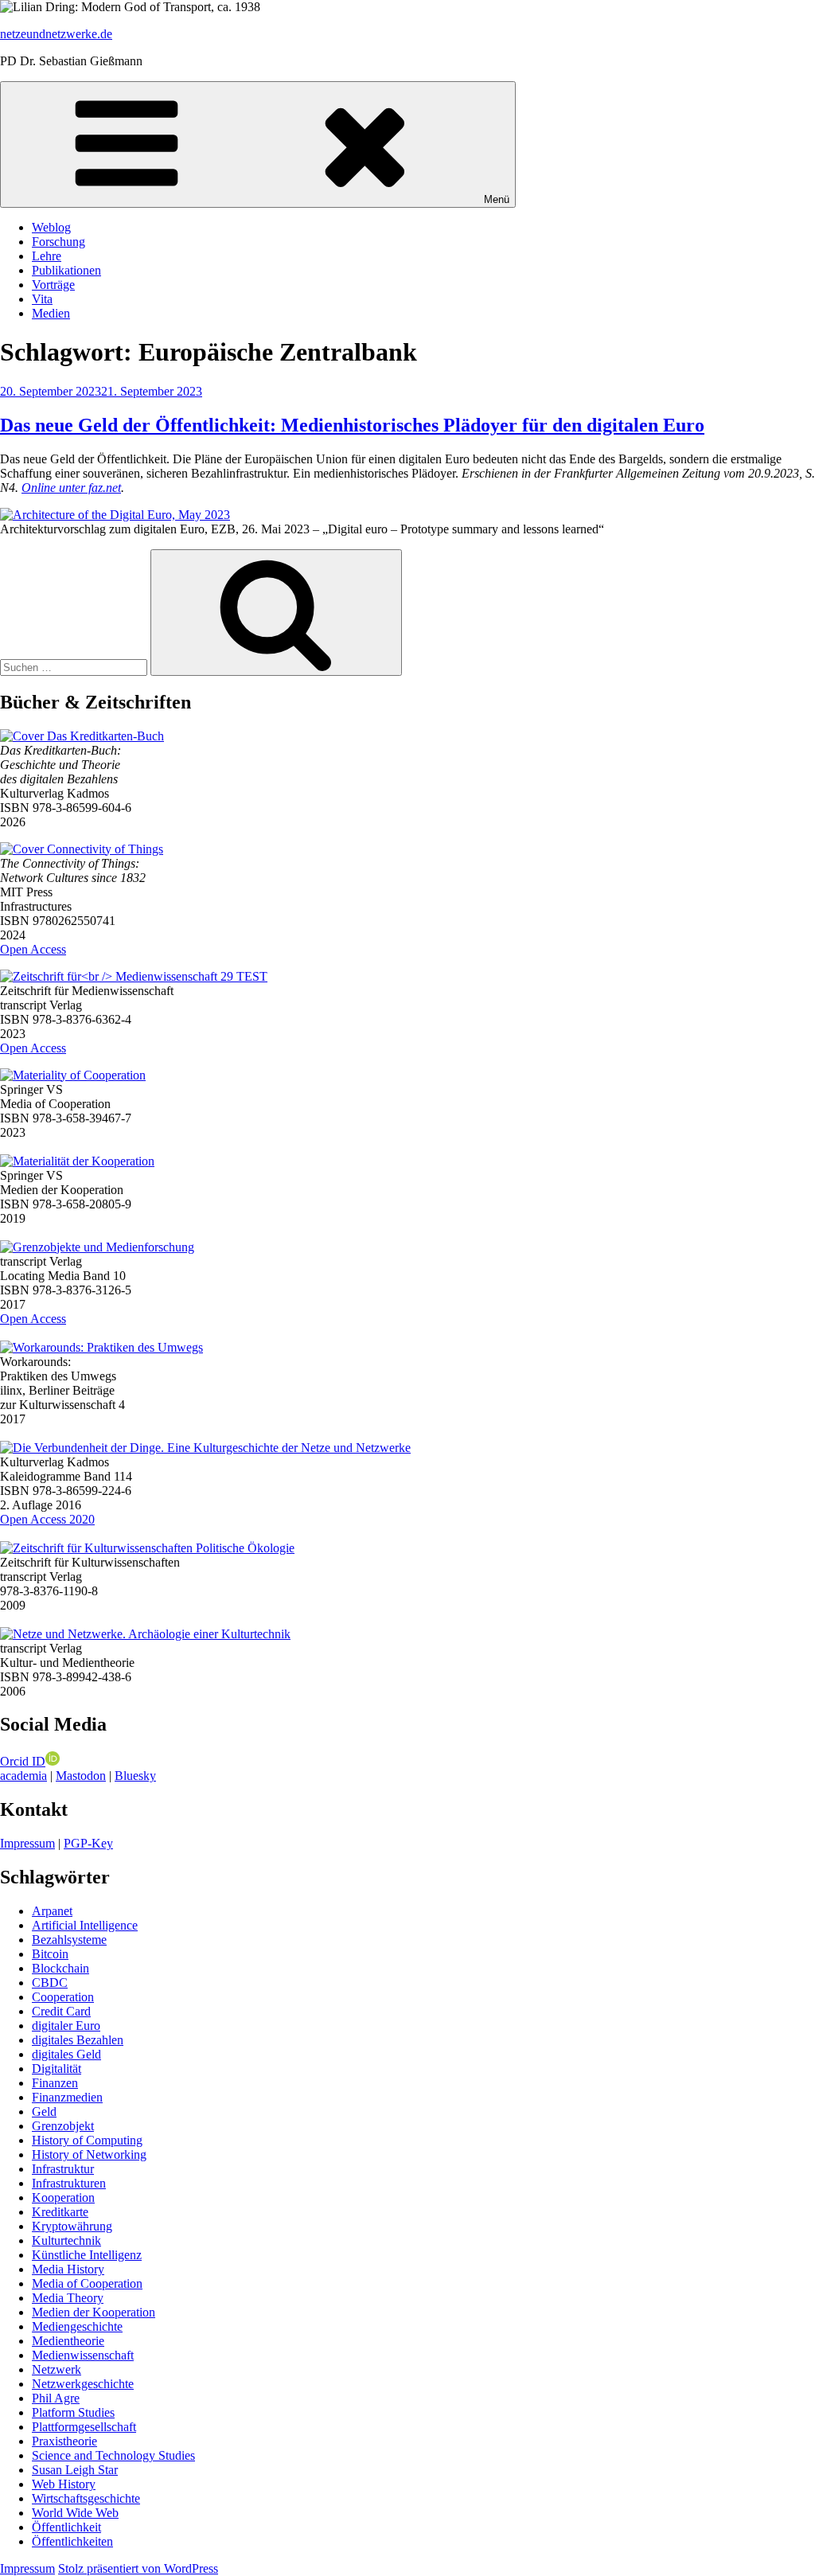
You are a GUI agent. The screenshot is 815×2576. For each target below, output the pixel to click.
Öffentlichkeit (66, 2527)
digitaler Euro (66, 2026)
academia (23, 1776)
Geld (44, 2112)
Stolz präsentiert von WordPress (138, 2568)
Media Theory (68, 2298)
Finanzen (55, 2083)
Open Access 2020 (47, 1519)
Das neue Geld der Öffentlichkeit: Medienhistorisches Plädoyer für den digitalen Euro (352, 425)
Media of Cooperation (87, 2283)
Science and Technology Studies (113, 2455)
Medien (51, 313)
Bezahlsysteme (69, 1940)
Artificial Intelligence (85, 1925)
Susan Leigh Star (75, 2470)
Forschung (58, 242)
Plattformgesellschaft (84, 2427)
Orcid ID (23, 1761)
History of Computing (87, 2140)
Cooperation (63, 1997)
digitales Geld (66, 2054)
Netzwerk (57, 2369)
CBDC (50, 1983)
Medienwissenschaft (83, 2355)
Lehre (47, 256)
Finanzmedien (67, 2097)
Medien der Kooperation (94, 2312)
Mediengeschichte (77, 2326)
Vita (42, 299)
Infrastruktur (63, 2169)
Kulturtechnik (66, 2240)
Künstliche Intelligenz (87, 2255)
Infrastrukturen (69, 2183)
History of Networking (89, 2154)
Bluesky (135, 1776)
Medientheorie (68, 2341)
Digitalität (57, 2069)
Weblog (51, 227)
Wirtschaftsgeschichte (86, 2498)
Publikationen (66, 270)
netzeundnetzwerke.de (56, 34)
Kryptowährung (72, 2226)
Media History (68, 2269)
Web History (64, 2484)
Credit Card (61, 2011)
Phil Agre (56, 2398)
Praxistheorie (64, 2441)
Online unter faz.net (71, 488)
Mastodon (81, 1776)
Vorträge (53, 285)
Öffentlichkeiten (72, 2541)
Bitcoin (50, 1954)
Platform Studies (73, 2412)
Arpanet (52, 1911)
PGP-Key (88, 1843)
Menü (497, 199)
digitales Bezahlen (78, 2040)
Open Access (33, 949)
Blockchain (60, 1968)
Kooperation (63, 2197)
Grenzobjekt (63, 2126)
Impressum (27, 1843)
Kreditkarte (60, 2212)
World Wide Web (75, 2513)
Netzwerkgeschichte (83, 2384)
